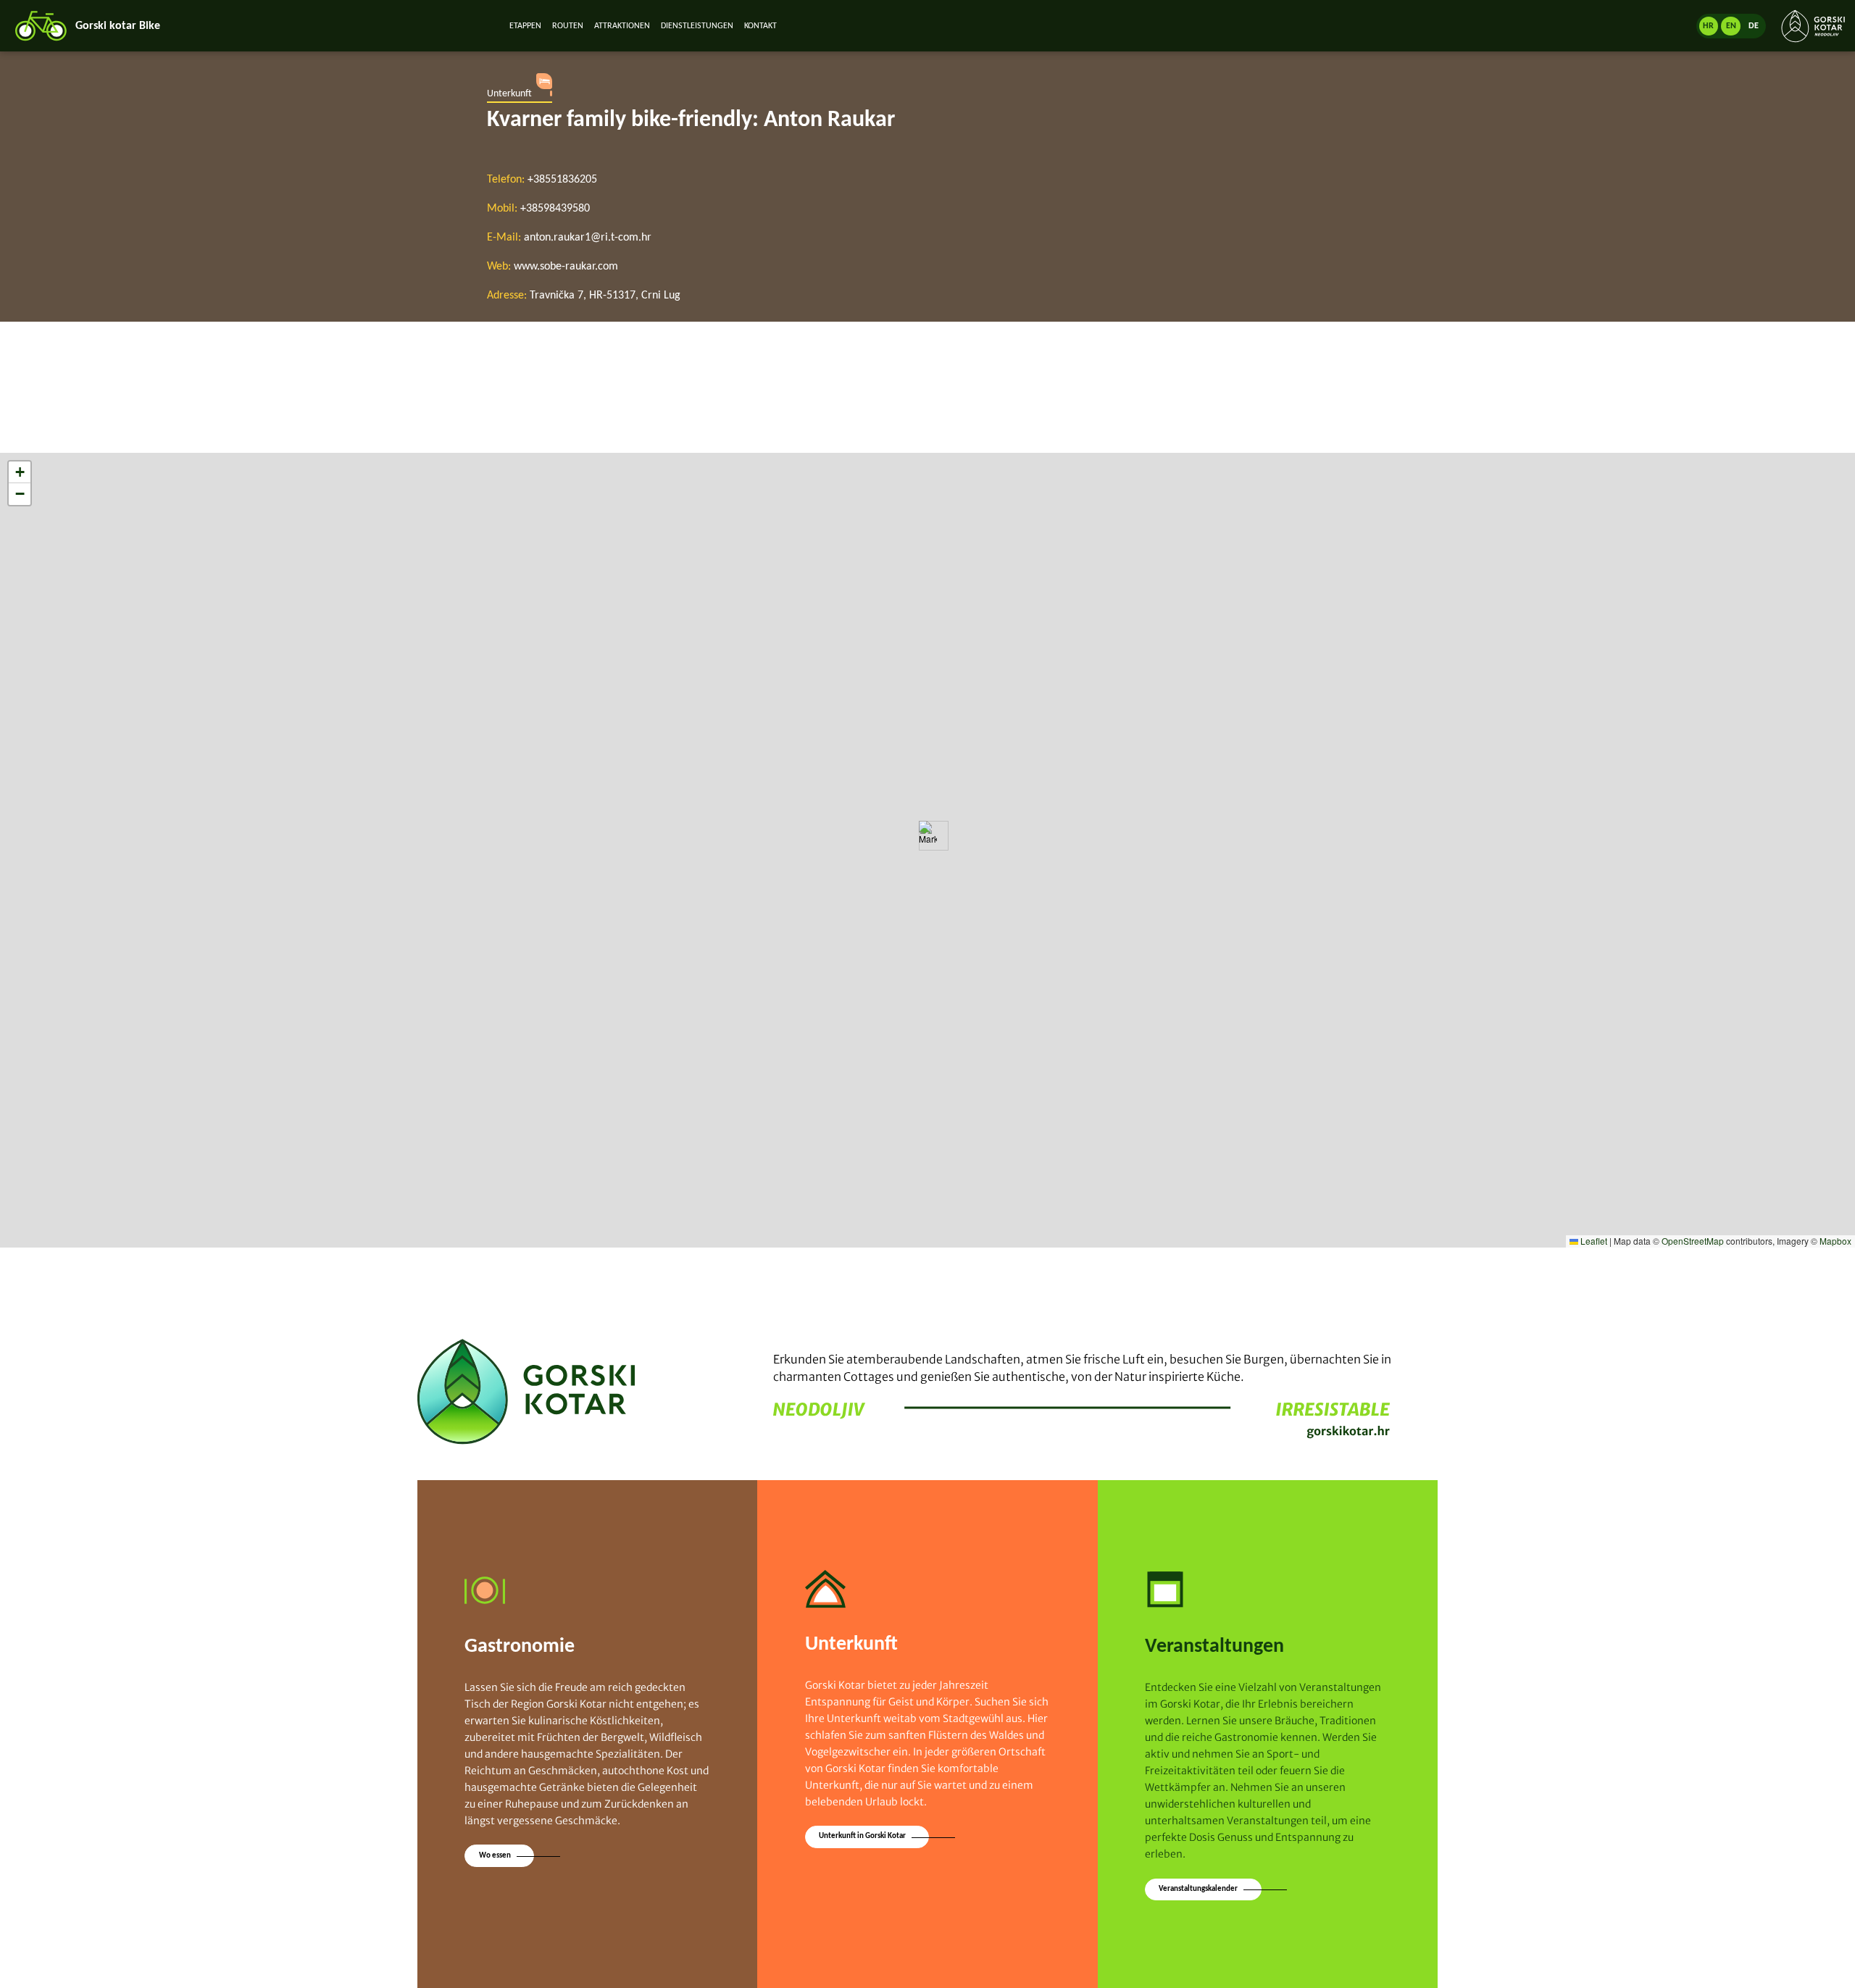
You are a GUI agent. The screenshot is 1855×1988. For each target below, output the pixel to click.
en (1731, 26)
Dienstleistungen (697, 26)
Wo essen (495, 1856)
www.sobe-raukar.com (566, 267)
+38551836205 (562, 180)
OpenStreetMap (1693, 1241)
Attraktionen (622, 26)
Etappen (525, 26)
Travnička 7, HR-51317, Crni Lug (605, 296)
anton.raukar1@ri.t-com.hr (588, 238)
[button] (928, 836)
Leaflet (1593, 1241)
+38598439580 (555, 209)
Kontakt (760, 26)
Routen (568, 26)
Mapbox (1835, 1241)
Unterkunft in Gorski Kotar (862, 1836)
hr (1708, 26)
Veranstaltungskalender (1198, 1889)
